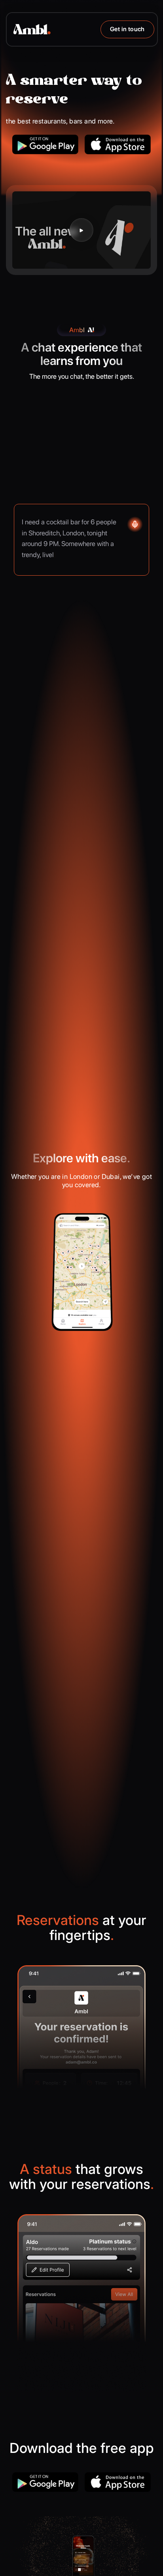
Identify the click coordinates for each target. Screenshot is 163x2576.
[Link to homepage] (32, 29)
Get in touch (127, 29)
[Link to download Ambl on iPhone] (118, 144)
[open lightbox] (81, 230)
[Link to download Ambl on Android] (45, 144)
